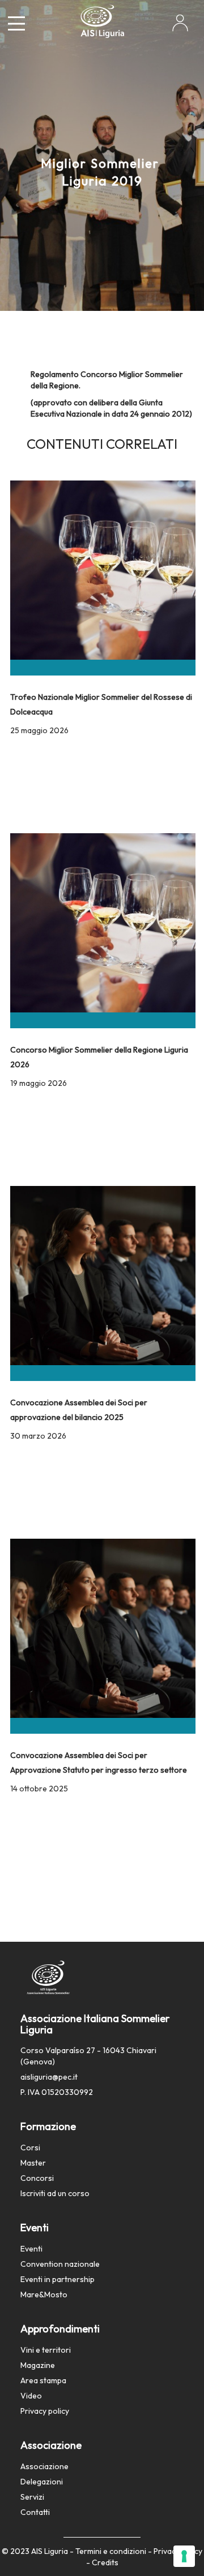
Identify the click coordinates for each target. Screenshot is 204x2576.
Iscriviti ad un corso (55, 2193)
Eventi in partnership (58, 2279)
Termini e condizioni (111, 2551)
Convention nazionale (60, 2264)
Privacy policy (45, 2411)
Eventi (31, 2249)
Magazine (38, 2365)
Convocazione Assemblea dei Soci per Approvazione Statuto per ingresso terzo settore (99, 1762)
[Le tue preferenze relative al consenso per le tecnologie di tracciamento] (184, 2556)
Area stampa (43, 2380)
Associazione (44, 2466)
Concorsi (37, 2178)
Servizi (32, 2497)
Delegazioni (42, 2482)
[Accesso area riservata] (180, 27)
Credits (105, 2562)
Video (31, 2396)
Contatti (35, 2512)
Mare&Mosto (44, 2294)
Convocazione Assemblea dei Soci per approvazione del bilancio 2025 (79, 1409)
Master (33, 2163)
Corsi (30, 2148)
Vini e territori (46, 2350)
